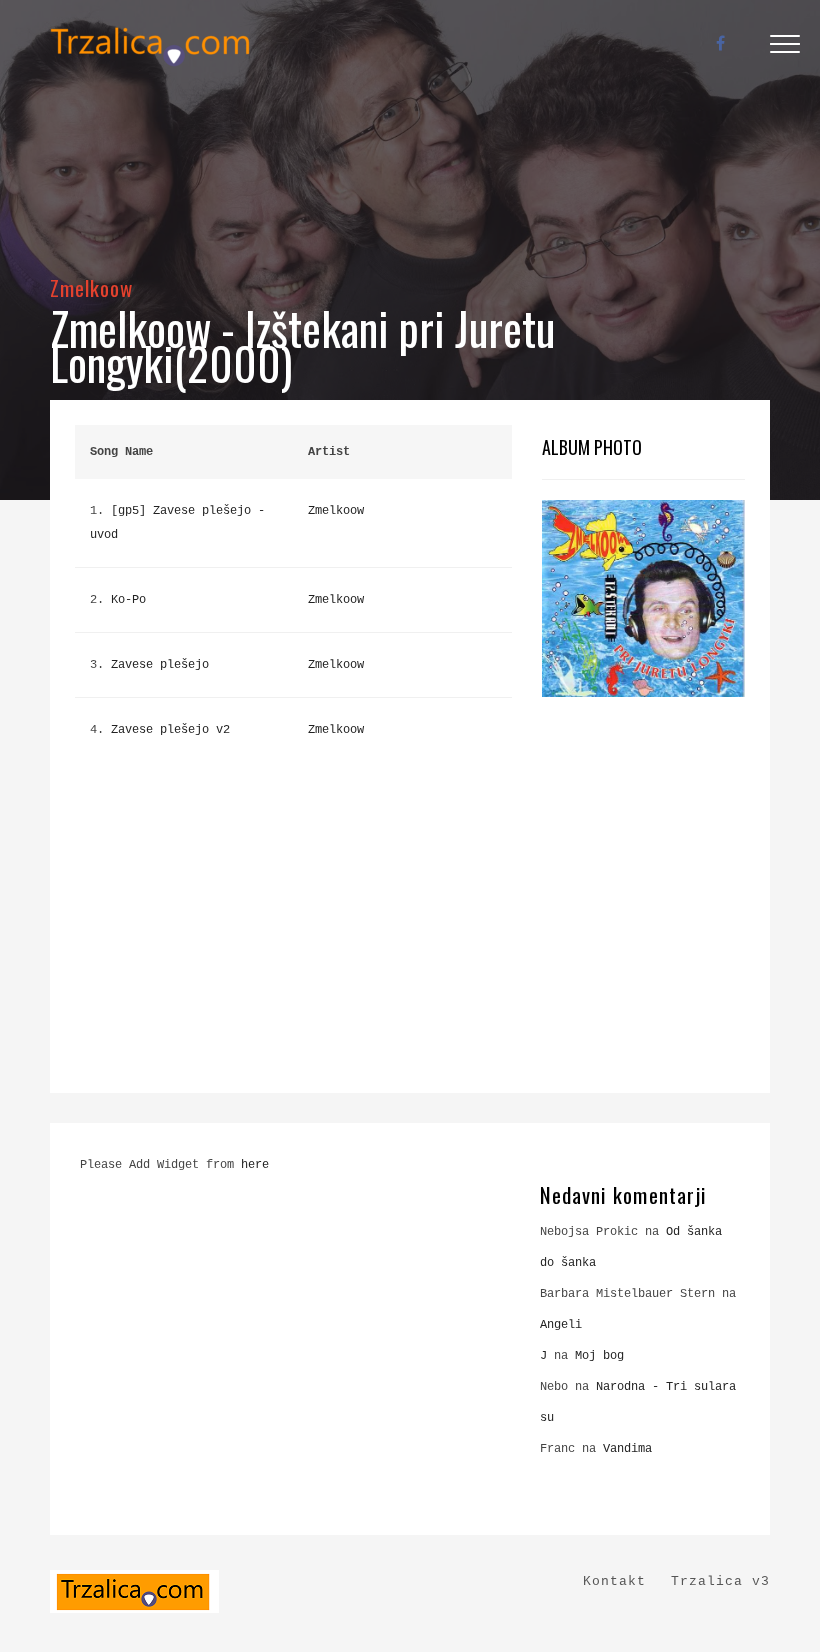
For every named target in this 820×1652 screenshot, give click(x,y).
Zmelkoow (91, 287)
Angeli (561, 1325)
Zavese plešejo (160, 665)
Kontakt (614, 1581)
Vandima (627, 1449)
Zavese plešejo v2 (170, 730)
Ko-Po (128, 600)
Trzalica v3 (720, 1581)
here (255, 1165)
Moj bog (599, 1356)
